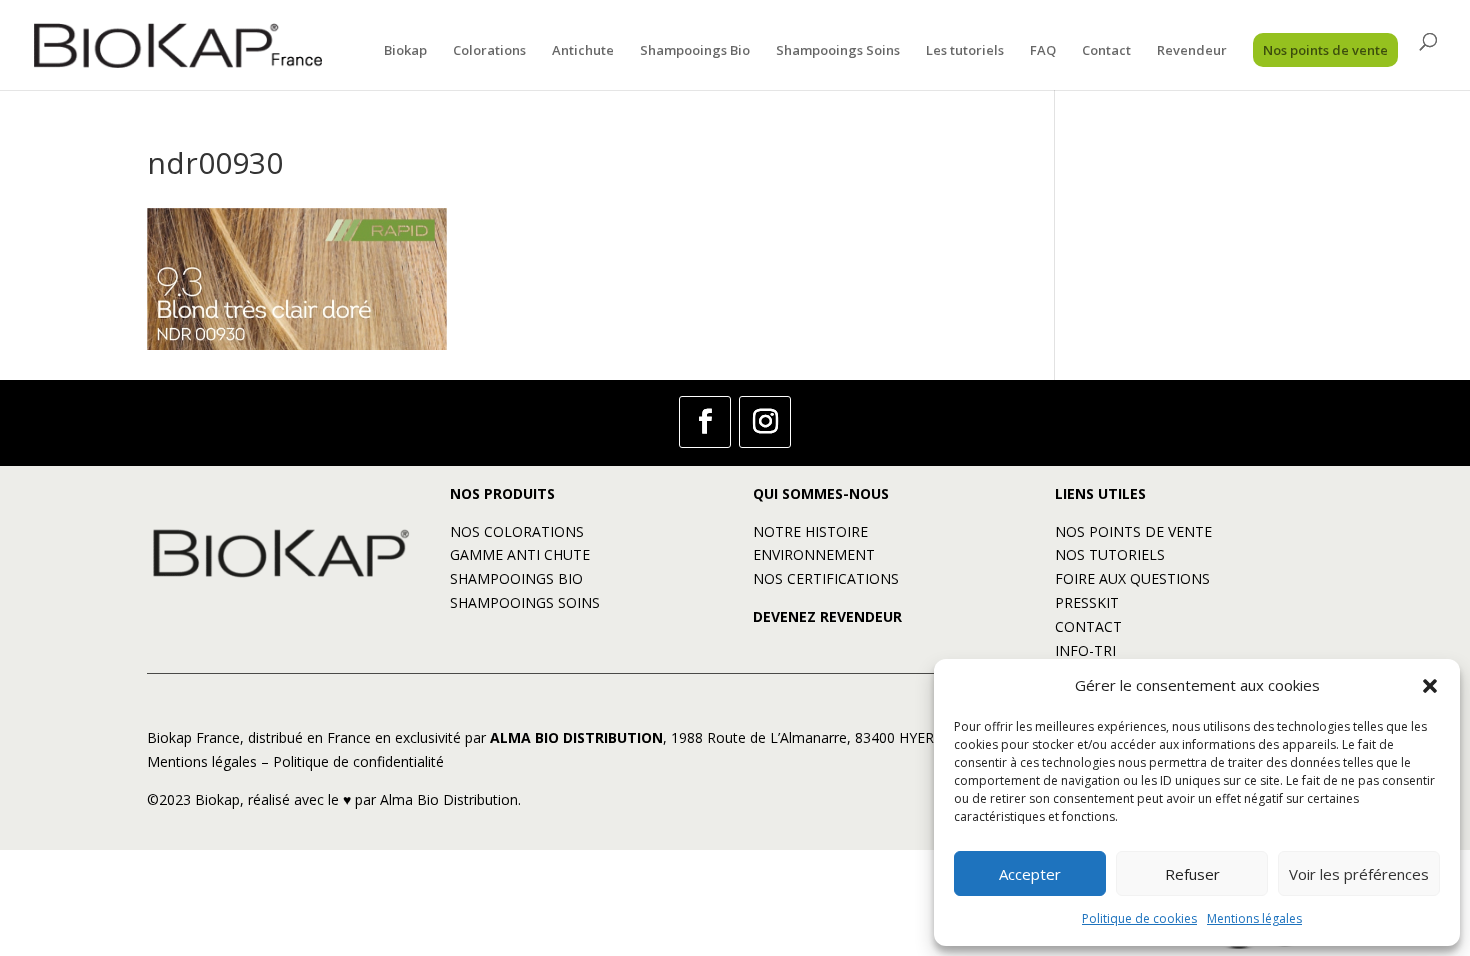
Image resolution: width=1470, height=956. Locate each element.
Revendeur (1192, 51)
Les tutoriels (965, 51)
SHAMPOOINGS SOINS (525, 602)
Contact (1106, 51)
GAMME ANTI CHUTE (520, 554)
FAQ (1043, 51)
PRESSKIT (1087, 602)
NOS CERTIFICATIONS (826, 578)
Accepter (1030, 874)
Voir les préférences (1359, 874)
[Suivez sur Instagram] (765, 422)
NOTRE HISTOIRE (810, 531)
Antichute (583, 51)
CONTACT (1088, 626)
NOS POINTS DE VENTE (1133, 531)
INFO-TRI (1085, 650)
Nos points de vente (1325, 50)
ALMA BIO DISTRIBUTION (576, 737)
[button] (1430, 686)
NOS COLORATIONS (517, 531)
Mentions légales (1254, 918)
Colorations (489, 51)
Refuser (1192, 874)
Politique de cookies (1139, 918)
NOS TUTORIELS (1110, 554)
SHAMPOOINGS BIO (516, 578)
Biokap (405, 51)
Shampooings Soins (838, 51)
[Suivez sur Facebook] (705, 422)
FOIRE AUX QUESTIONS (1132, 578)
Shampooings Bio (695, 51)
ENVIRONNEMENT (814, 554)
